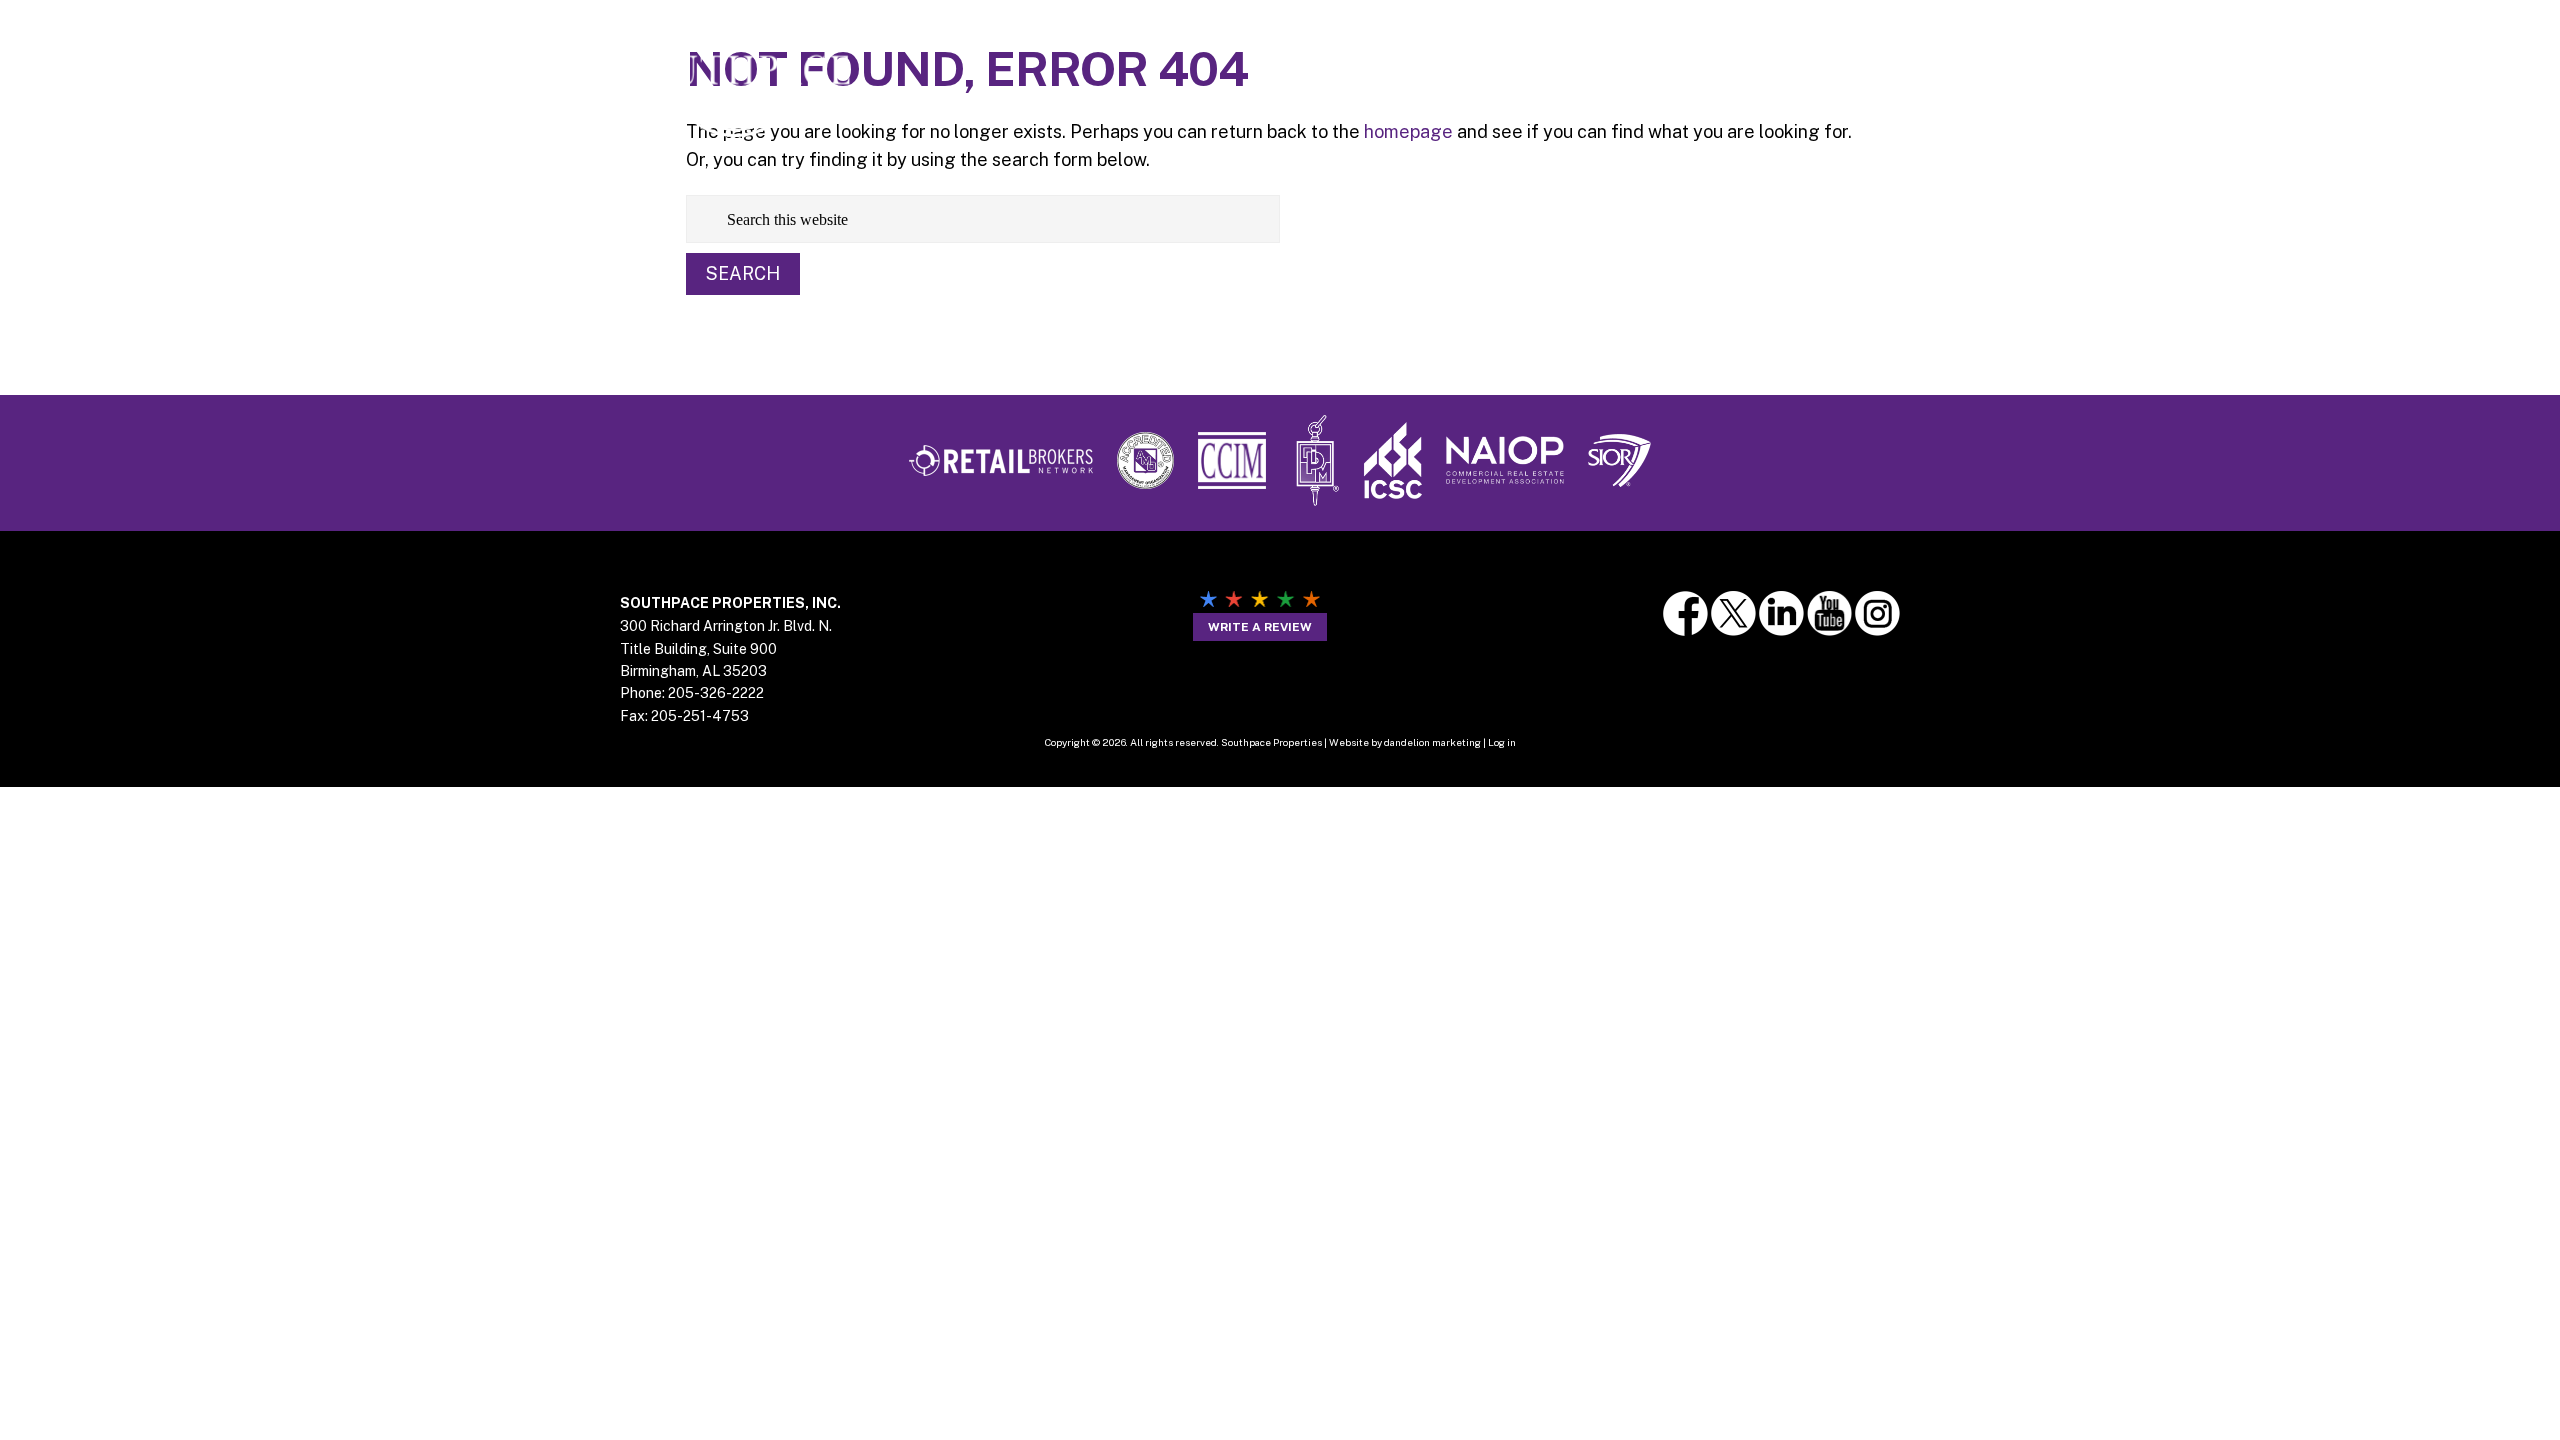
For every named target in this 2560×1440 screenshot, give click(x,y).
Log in (1502, 742)
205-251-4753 (700, 716)
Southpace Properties (735, 71)
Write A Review (1260, 627)
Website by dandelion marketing (1405, 742)
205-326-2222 (716, 693)
